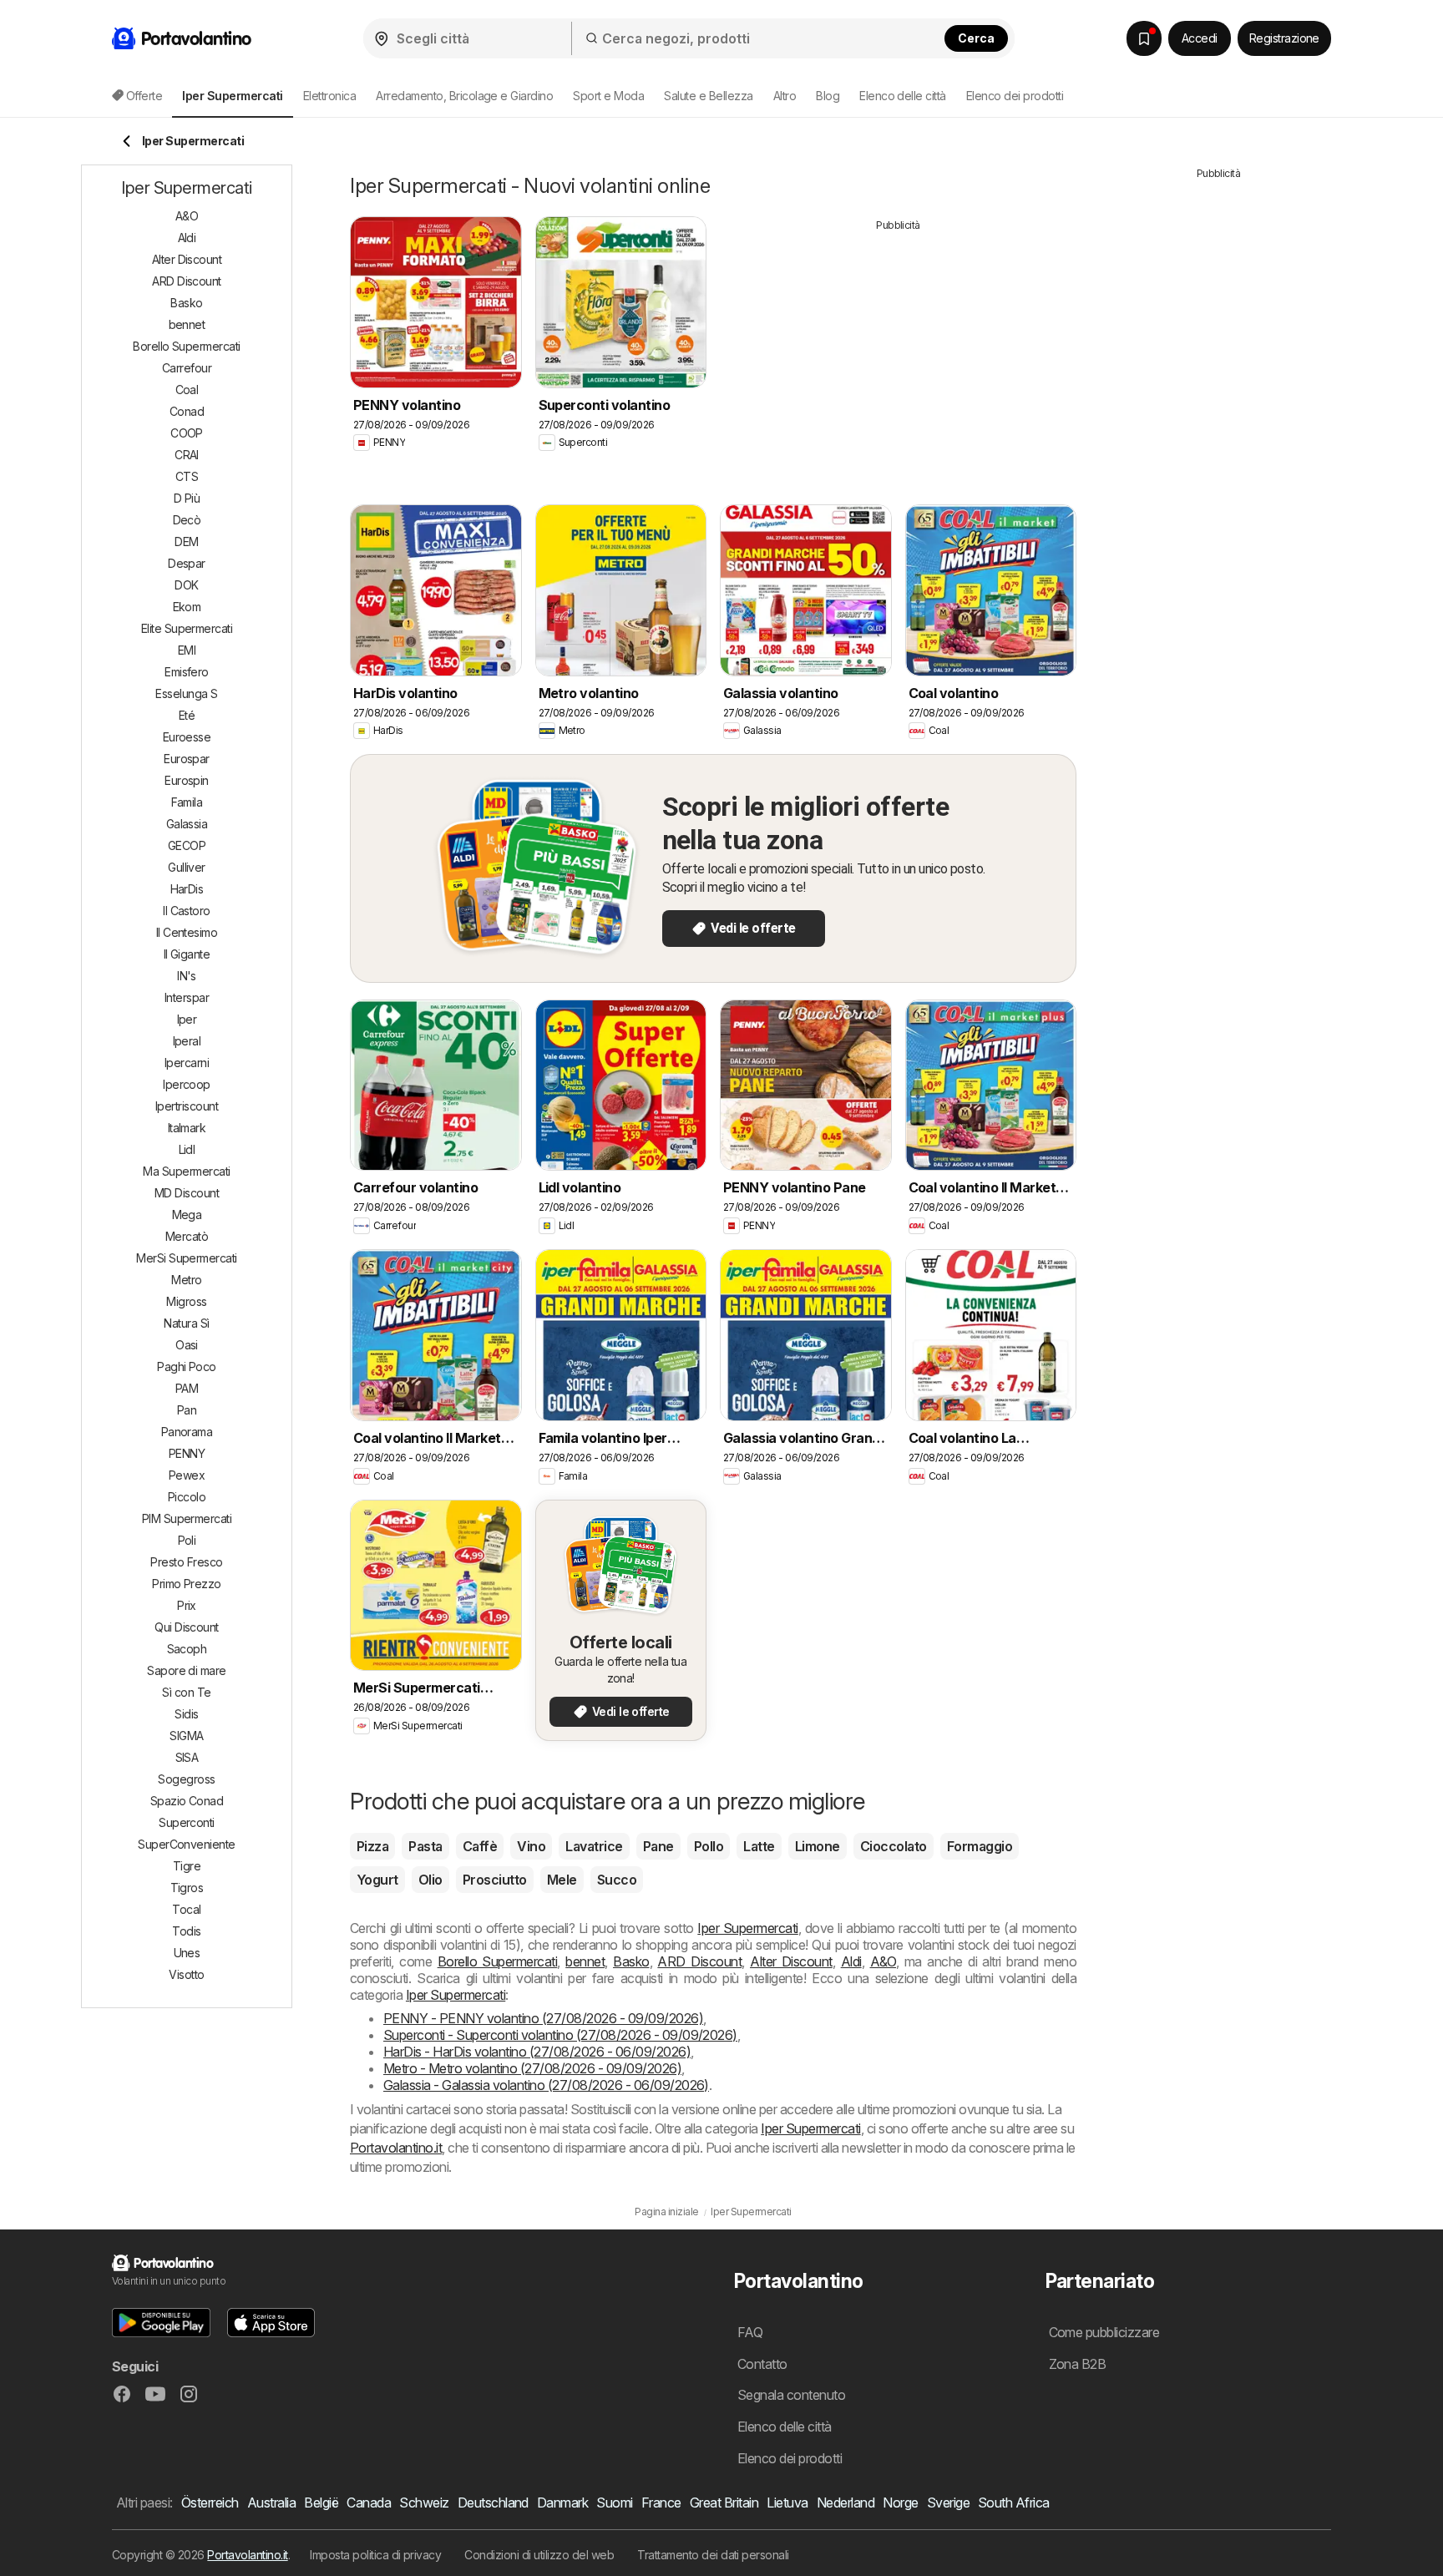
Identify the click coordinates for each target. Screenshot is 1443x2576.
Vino (531, 1846)
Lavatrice (594, 1846)
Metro (186, 1280)
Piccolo (187, 1497)
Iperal (187, 1041)
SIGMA (186, 1736)
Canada (369, 2503)
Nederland (846, 2503)
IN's (187, 976)
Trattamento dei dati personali (713, 2555)
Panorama (187, 1432)
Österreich (210, 2503)
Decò (187, 520)
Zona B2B (1078, 2364)
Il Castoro (187, 911)
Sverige (948, 2503)
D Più (187, 498)
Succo (617, 1880)
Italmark (187, 1128)
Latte (759, 1846)
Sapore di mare (187, 1670)
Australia (271, 2503)
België (321, 2503)
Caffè (480, 1846)
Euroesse (187, 737)
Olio (430, 1880)
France (661, 2503)
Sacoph (187, 1649)
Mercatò (187, 1236)
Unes (187, 1953)
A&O (883, 1961)
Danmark (562, 2503)
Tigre (187, 1866)
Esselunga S (186, 693)
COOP (187, 433)
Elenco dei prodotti (1015, 96)
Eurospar (187, 759)
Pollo (709, 1846)
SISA (187, 1757)
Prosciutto (495, 1880)
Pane (658, 1846)
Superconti (187, 1822)
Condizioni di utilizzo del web (539, 2555)
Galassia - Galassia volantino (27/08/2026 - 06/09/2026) (546, 2085)
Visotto (186, 1974)
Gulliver (187, 867)
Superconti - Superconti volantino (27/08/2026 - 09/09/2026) (560, 2035)
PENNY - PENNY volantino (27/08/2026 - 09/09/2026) (543, 2018)
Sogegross (186, 1779)
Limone (818, 1846)
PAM (187, 1388)
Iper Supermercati (747, 1928)
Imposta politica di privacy (375, 2555)
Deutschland (493, 2503)
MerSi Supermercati (187, 1258)
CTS (187, 476)
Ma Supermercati (186, 1171)
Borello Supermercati (498, 1961)
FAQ (750, 2332)
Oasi (187, 1345)
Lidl (187, 1149)
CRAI (187, 455)
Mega (187, 1215)
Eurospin (187, 780)
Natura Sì (186, 1323)
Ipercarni (187, 1063)
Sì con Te (186, 1692)
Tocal (186, 1909)
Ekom (187, 607)
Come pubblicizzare (1104, 2332)
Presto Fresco (186, 1562)
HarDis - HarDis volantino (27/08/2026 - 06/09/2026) (537, 2052)
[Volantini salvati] (1144, 38)
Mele (562, 1880)
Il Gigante (187, 954)
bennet (585, 1961)
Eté (187, 715)
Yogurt (377, 1880)
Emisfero (187, 672)
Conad (187, 411)
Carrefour (187, 368)
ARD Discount (699, 1961)
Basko (631, 1961)
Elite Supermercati (187, 628)
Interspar (187, 997)
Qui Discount (187, 1627)
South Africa (1014, 2503)
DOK (186, 585)
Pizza (372, 1846)
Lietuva (787, 2503)
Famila (187, 802)
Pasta (425, 1846)
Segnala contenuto (791, 2395)
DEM (186, 542)
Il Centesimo (187, 932)
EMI (187, 650)
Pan (187, 1410)
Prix (187, 1605)
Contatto (762, 2364)
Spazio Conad (187, 1801)
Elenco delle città (903, 96)
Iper (187, 1019)
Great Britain (724, 2503)
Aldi (851, 1961)
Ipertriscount (187, 1106)
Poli (187, 1540)
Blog (828, 96)
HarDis (187, 889)
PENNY (187, 1453)
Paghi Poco (187, 1366)
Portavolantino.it (396, 2148)
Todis (186, 1931)
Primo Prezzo (187, 1584)
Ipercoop (187, 1084)
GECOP (187, 845)
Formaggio (980, 1846)
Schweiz (424, 2503)
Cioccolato (894, 1846)
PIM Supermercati (187, 1518)
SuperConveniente (187, 1844)
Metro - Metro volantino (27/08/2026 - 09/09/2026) (532, 2068)
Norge (900, 2503)
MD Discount (187, 1193)
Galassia (187, 824)
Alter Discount (791, 1961)
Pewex (187, 1475)
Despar (187, 563)
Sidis (186, 1714)
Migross (186, 1301)
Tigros (187, 1888)
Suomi (614, 2503)
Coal (187, 390)
